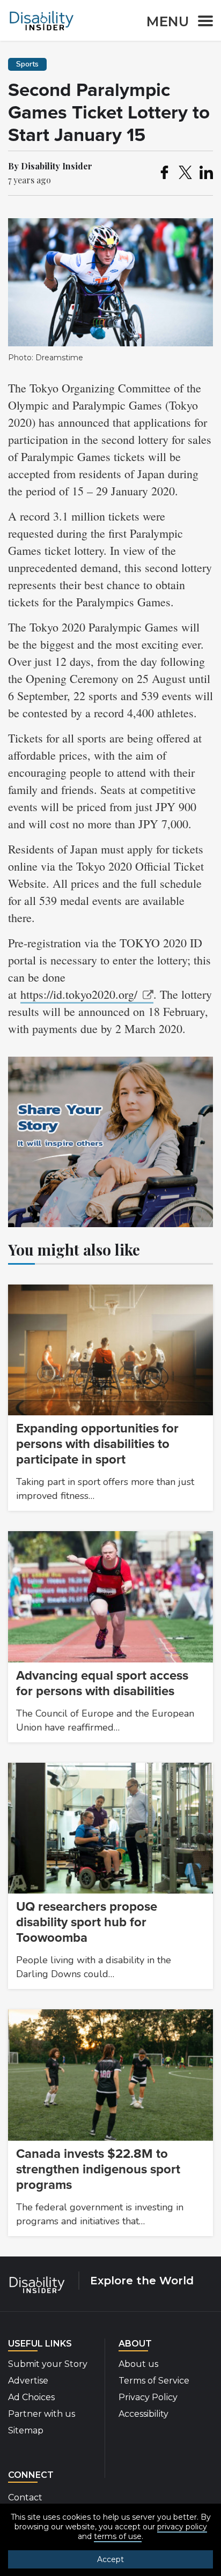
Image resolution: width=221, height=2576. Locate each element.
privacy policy (182, 2527)
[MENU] (202, 23)
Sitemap (26, 2430)
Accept (110, 2559)
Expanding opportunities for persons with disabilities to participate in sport (97, 1444)
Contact (25, 2497)
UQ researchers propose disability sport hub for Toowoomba (87, 1922)
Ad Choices (31, 2397)
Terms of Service (154, 2381)
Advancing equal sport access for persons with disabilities (102, 1683)
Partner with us (42, 2414)
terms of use (118, 2536)
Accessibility (143, 2414)
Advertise (28, 2381)
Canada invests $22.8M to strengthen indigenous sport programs (98, 2169)
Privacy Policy (148, 2397)
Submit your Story (48, 2364)
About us (138, 2364)
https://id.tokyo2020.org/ (79, 994)
